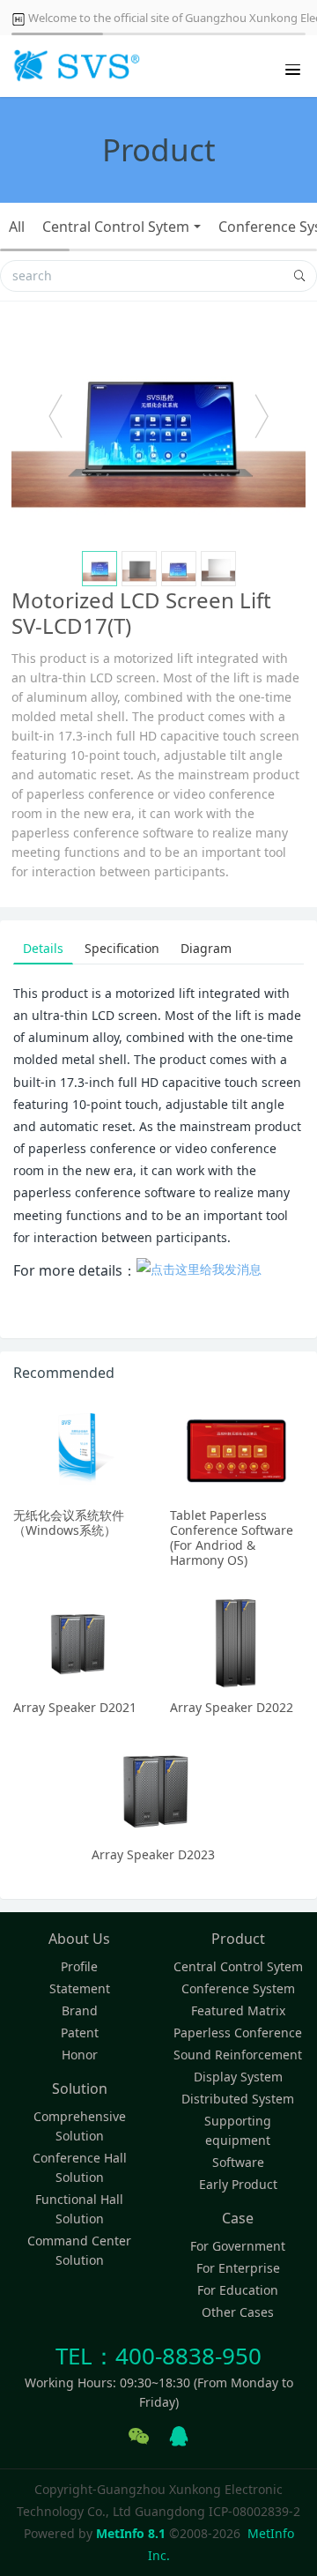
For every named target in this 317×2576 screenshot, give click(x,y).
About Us (79, 1939)
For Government (238, 2246)
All (17, 227)
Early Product (238, 2184)
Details (43, 948)
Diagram (206, 948)
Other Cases (238, 2312)
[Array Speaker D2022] (237, 1642)
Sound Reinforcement (238, 2055)
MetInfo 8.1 (131, 2533)
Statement (80, 1988)
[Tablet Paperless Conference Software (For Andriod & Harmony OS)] (237, 1449)
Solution (80, 2088)
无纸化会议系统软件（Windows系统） (69, 1523)
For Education (238, 2290)
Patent (80, 2033)
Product (238, 1939)
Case (238, 2218)
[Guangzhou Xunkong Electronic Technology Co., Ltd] (75, 66)
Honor (80, 2055)
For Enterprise (238, 2268)
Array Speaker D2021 (75, 1707)
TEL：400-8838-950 (158, 2356)
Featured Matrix (238, 2010)
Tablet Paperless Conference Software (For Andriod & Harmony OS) (232, 1537)
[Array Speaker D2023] (158, 1789)
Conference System (238, 1988)
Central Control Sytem (116, 227)
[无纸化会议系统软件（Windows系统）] (80, 1449)
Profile (79, 1966)
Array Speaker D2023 (153, 1854)
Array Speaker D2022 (232, 1707)
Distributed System (238, 2099)
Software (238, 2162)
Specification (122, 948)
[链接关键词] (199, 1271)
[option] (158, 425)
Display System (238, 2077)
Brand (80, 2010)
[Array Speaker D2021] (80, 1642)
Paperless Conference (238, 2033)
